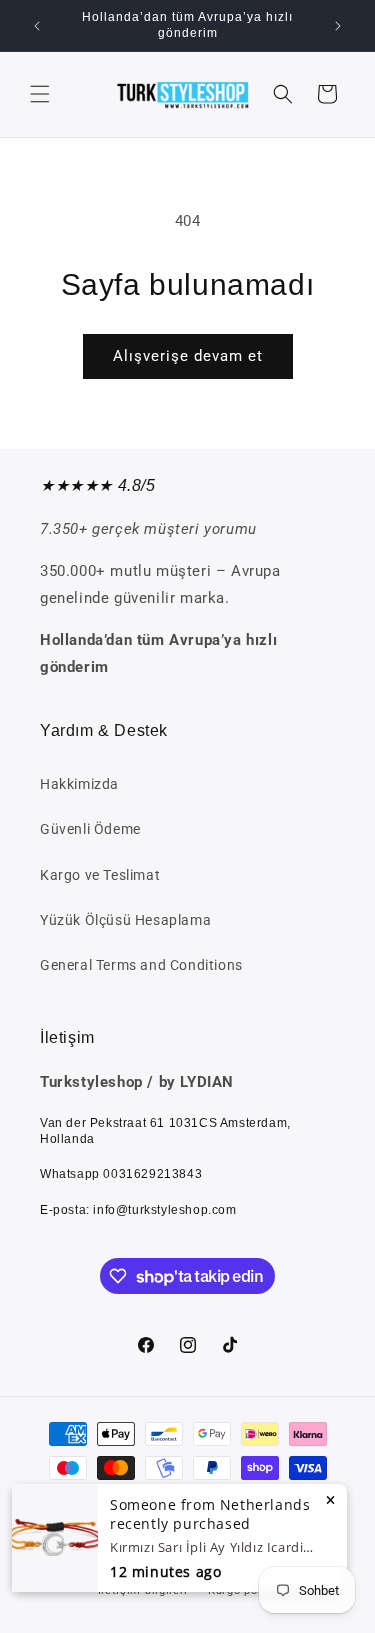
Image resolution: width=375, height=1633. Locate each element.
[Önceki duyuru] (37, 26)
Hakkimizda (79, 784)
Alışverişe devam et (188, 356)
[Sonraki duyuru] (338, 26)
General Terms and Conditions (141, 965)
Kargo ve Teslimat (100, 875)
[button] (40, 94)
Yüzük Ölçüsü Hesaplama (125, 920)
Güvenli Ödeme (90, 829)
